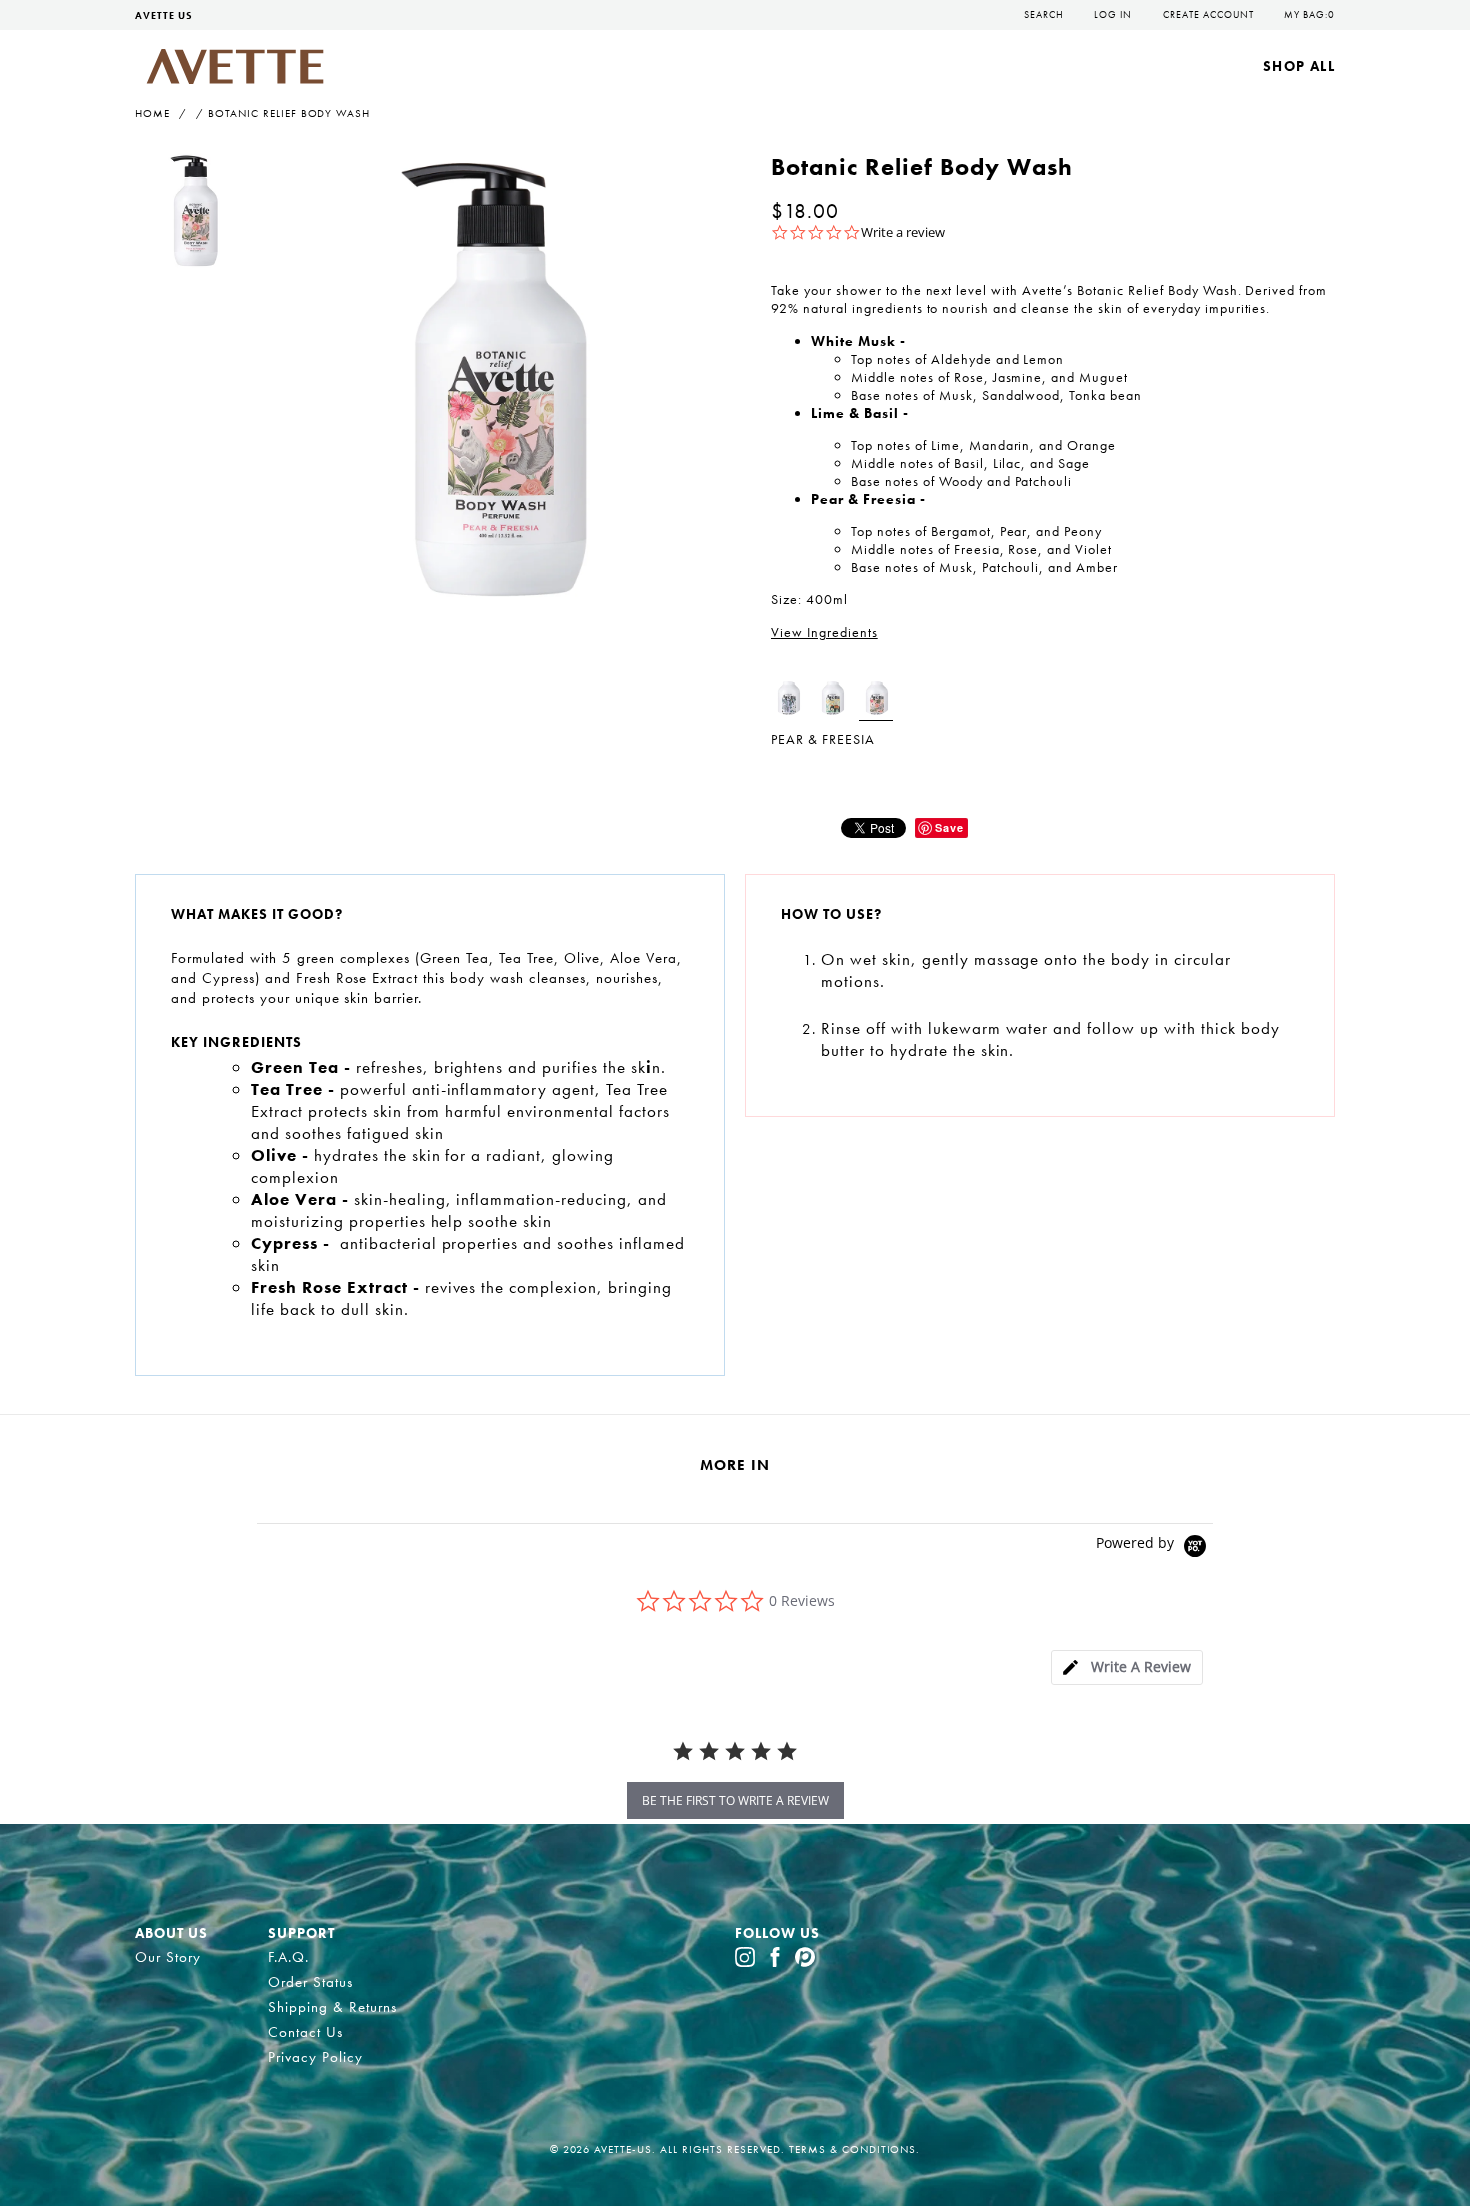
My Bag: (1309, 14)
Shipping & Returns (332, 2007)
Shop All (1299, 66)
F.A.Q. (288, 1957)
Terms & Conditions (853, 2149)
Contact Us (305, 2032)
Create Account (1208, 14)
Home (152, 113)
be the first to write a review (735, 1800)
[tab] (1127, 1667)
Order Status (310, 1982)
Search (1044, 14)
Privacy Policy (315, 2057)
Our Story (168, 1957)
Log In (1113, 14)
